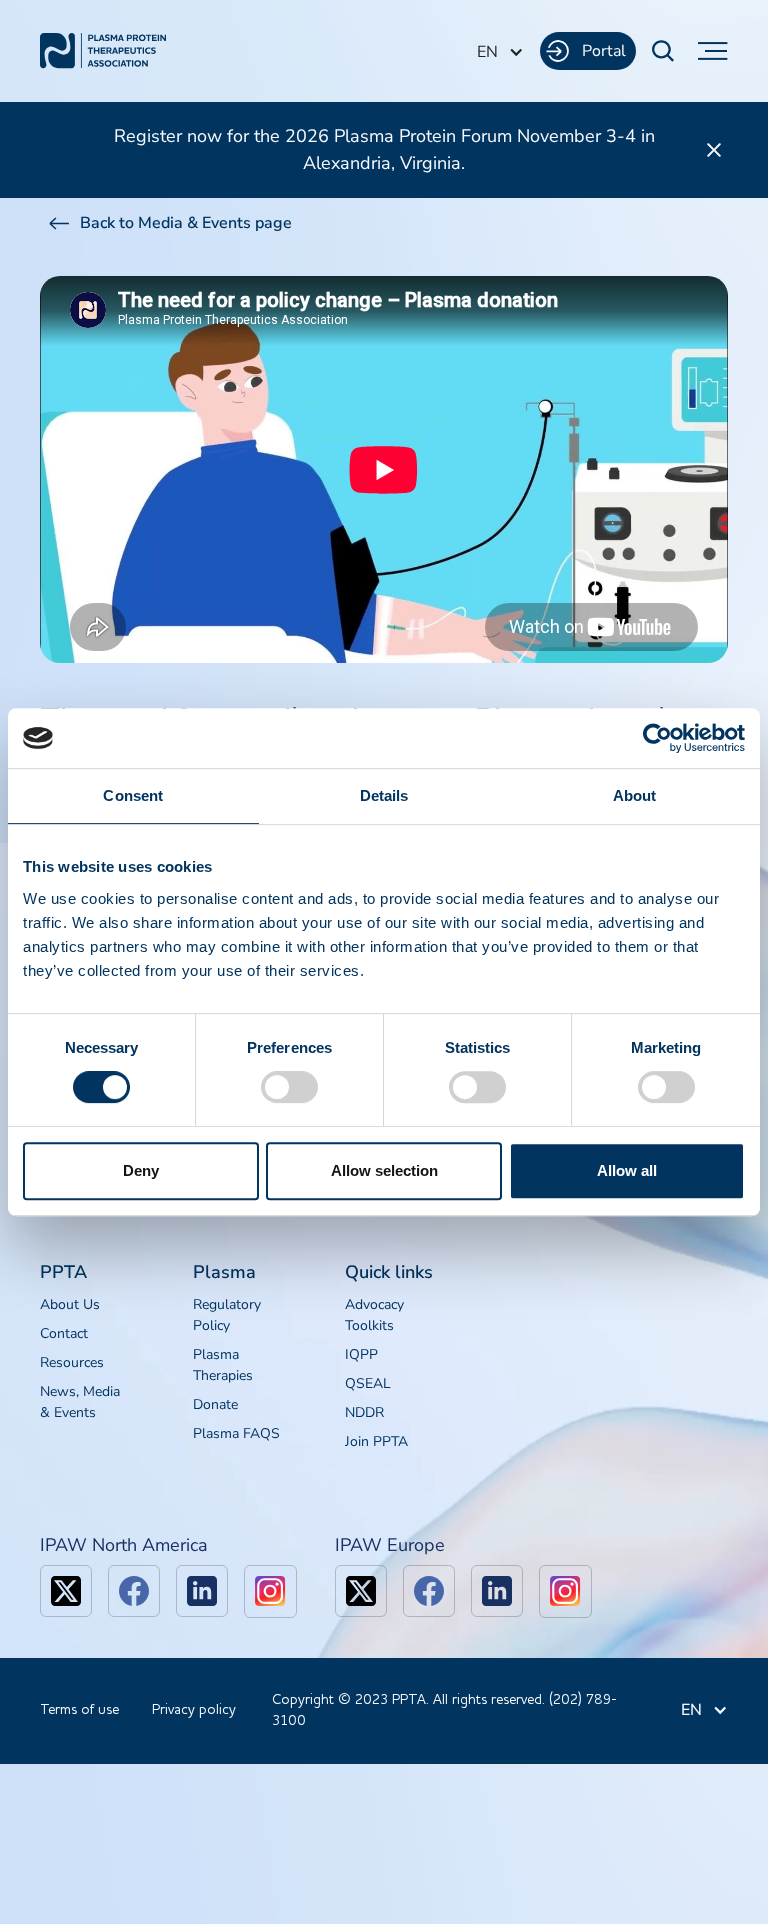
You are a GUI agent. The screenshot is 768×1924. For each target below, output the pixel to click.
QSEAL (368, 1383)
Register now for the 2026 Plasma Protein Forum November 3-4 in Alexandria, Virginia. (384, 149)
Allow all (627, 1170)
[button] (500, 52)
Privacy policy (194, 1710)
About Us (70, 1304)
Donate (215, 1404)
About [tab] (635, 795)
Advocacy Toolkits (374, 1315)
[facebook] (134, 1591)
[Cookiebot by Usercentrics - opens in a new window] (657, 738)
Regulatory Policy (227, 1315)
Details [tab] (384, 795)
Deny (141, 1170)
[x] (66, 1591)
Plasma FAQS (236, 1433)
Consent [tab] (133, 795)
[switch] (289, 1087)
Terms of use (79, 1710)
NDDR (364, 1412)
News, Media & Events (80, 1402)
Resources (72, 1362)
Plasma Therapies (223, 1365)
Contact (64, 1333)
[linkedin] (202, 1591)
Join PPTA (376, 1441)
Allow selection (384, 1170)
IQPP (361, 1354)
